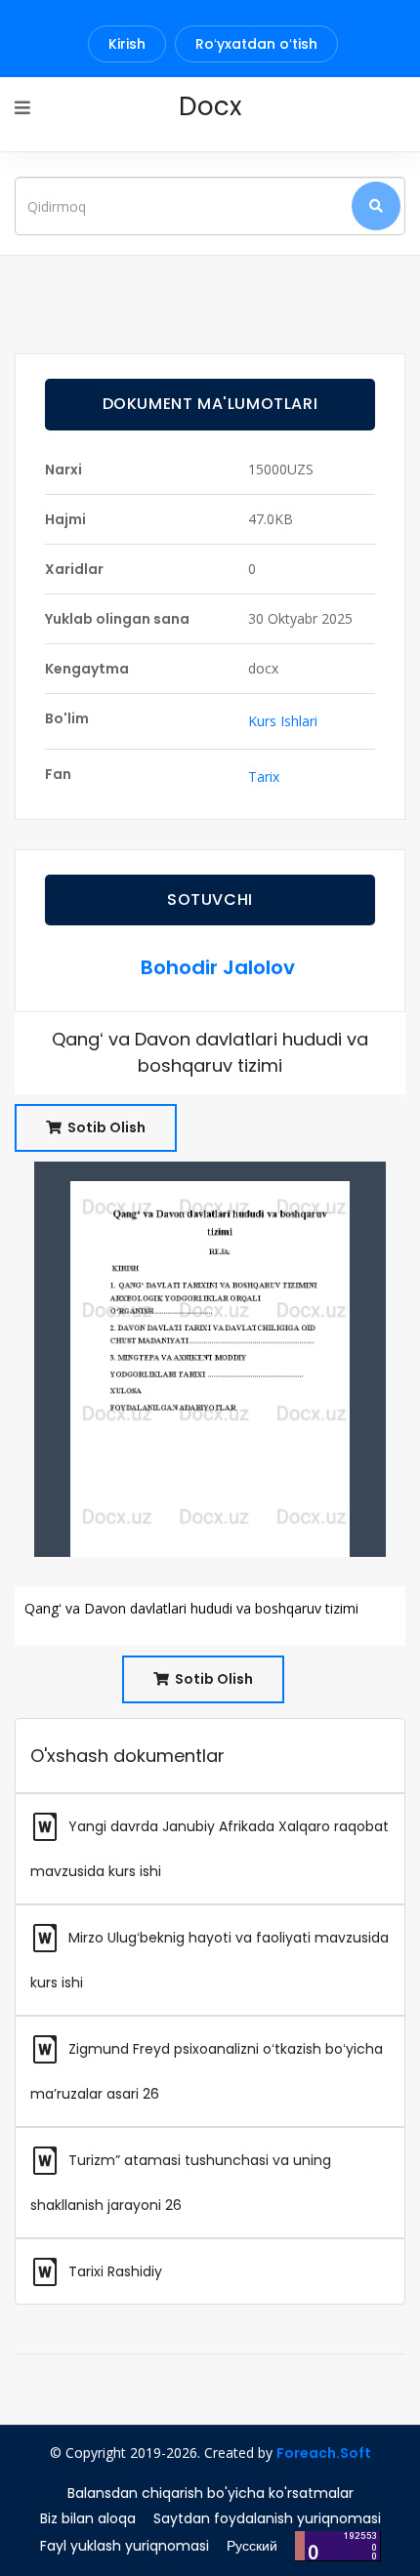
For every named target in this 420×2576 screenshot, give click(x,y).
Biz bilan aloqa (88, 2518)
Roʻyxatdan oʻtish (256, 44)
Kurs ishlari (283, 721)
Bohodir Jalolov (218, 967)
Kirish (127, 44)
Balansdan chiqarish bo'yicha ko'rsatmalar (210, 2493)
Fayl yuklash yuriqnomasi (125, 2546)
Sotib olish (105, 1127)
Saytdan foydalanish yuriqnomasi (267, 2518)
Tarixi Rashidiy (113, 2271)
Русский (252, 2546)
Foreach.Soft (324, 2453)
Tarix (264, 777)
